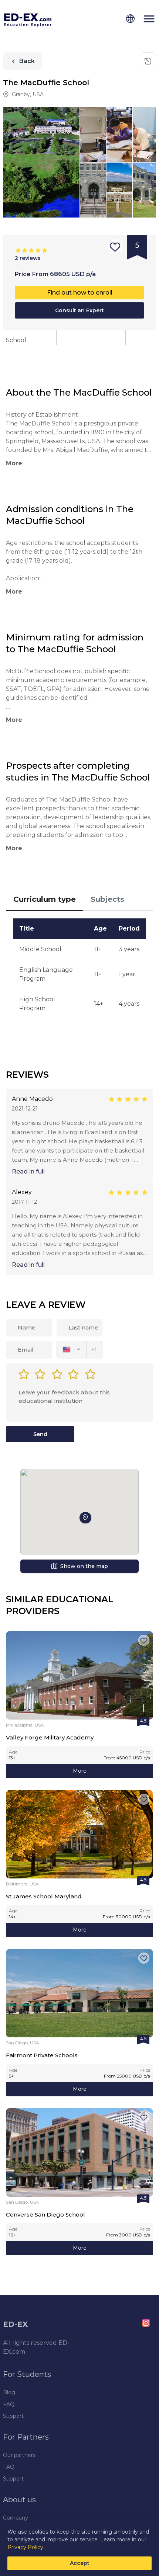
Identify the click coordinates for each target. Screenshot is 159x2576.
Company (16, 2518)
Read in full (28, 1171)
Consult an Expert (79, 310)
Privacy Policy (25, 2547)
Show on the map (84, 1566)
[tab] (45, 900)
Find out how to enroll (80, 293)
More (80, 1771)
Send (40, 1434)
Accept (80, 2563)
